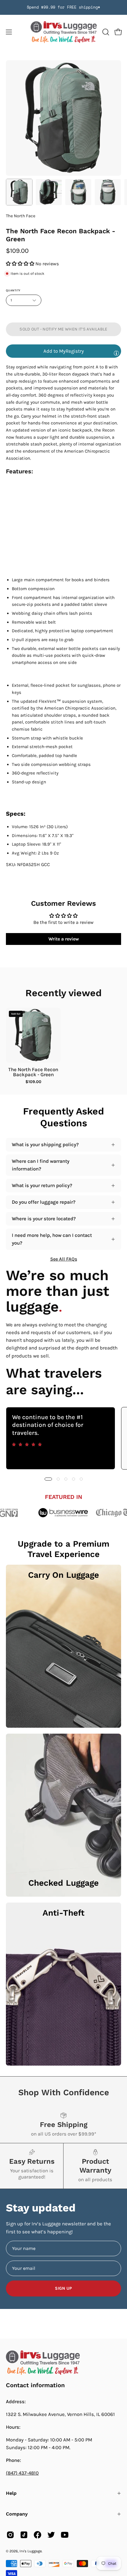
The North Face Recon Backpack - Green (33, 1072)
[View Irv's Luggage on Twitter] (51, 2535)
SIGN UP (63, 2288)
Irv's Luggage (31, 2551)
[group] (63, 7)
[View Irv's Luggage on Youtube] (65, 2535)
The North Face (21, 216)
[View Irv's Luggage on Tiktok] (24, 2535)
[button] (105, 32)
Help (11, 2493)
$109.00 (33, 1082)
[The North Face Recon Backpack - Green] (19, 192)
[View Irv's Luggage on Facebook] (38, 2535)
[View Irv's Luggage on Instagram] (10, 2535)
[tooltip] (116, 353)
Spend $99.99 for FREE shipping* (63, 7)
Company (17, 2514)
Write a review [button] (64, 939)
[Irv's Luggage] (64, 32)
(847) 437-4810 (22, 2473)
